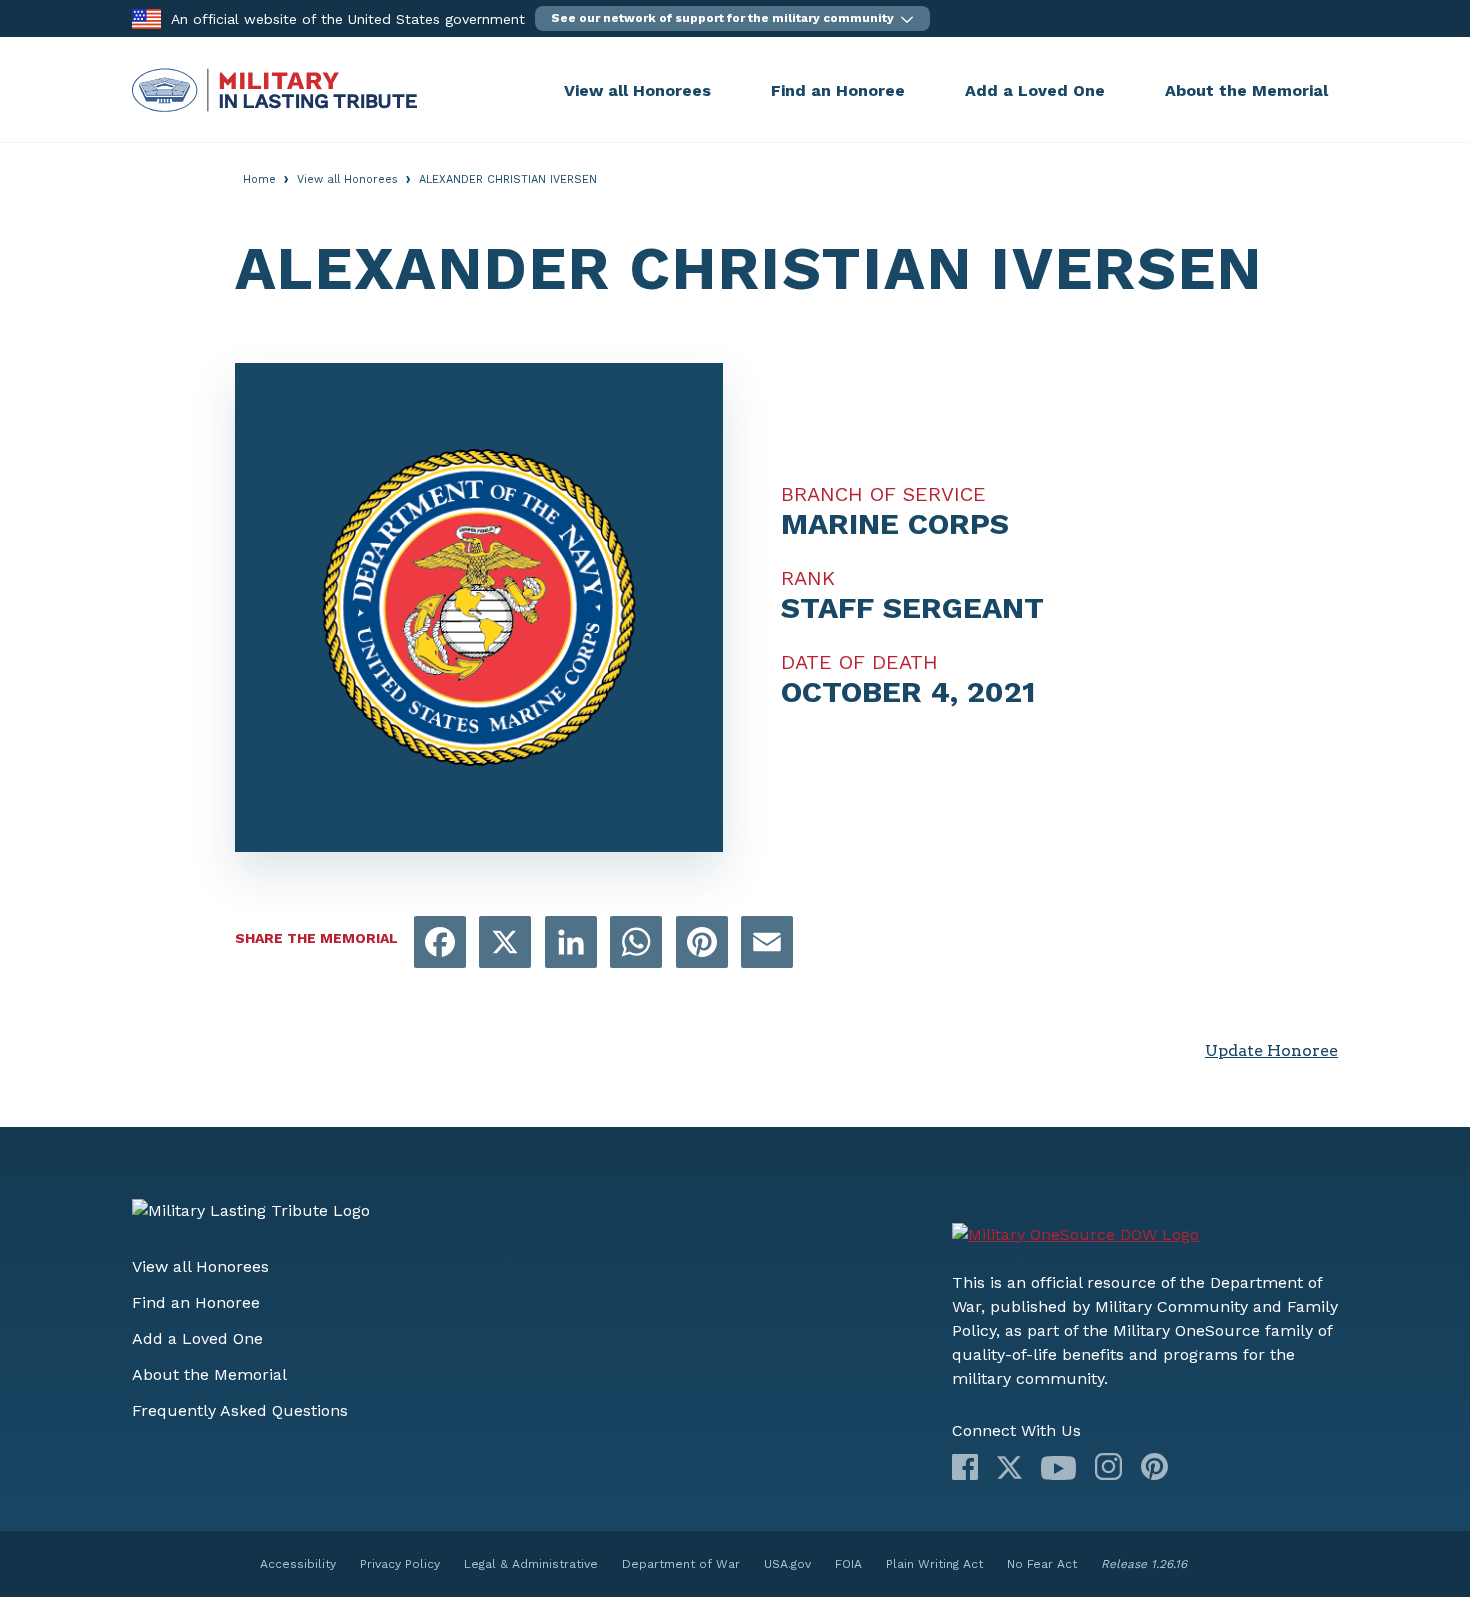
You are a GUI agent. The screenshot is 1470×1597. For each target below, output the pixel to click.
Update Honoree (1271, 1050)
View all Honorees (637, 90)
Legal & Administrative (531, 1564)
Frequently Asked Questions (240, 1410)
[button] (732, 18)
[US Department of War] (1075, 1235)
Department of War (681, 1564)
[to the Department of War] (146, 17)
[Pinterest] (1154, 1466)
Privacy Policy (400, 1564)
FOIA (848, 1564)
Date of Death (859, 662)
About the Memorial (1246, 90)
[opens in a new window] (440, 943)
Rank (808, 578)
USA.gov (787, 1564)
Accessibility (298, 1564)
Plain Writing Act (934, 1564)
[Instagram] (1108, 1466)
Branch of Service (883, 494)
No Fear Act (1042, 1564)
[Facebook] (965, 1467)
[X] (1009, 1467)
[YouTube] (1058, 1468)
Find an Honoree (838, 90)
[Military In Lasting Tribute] (343, 90)
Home (259, 179)
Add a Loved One (1035, 90)
